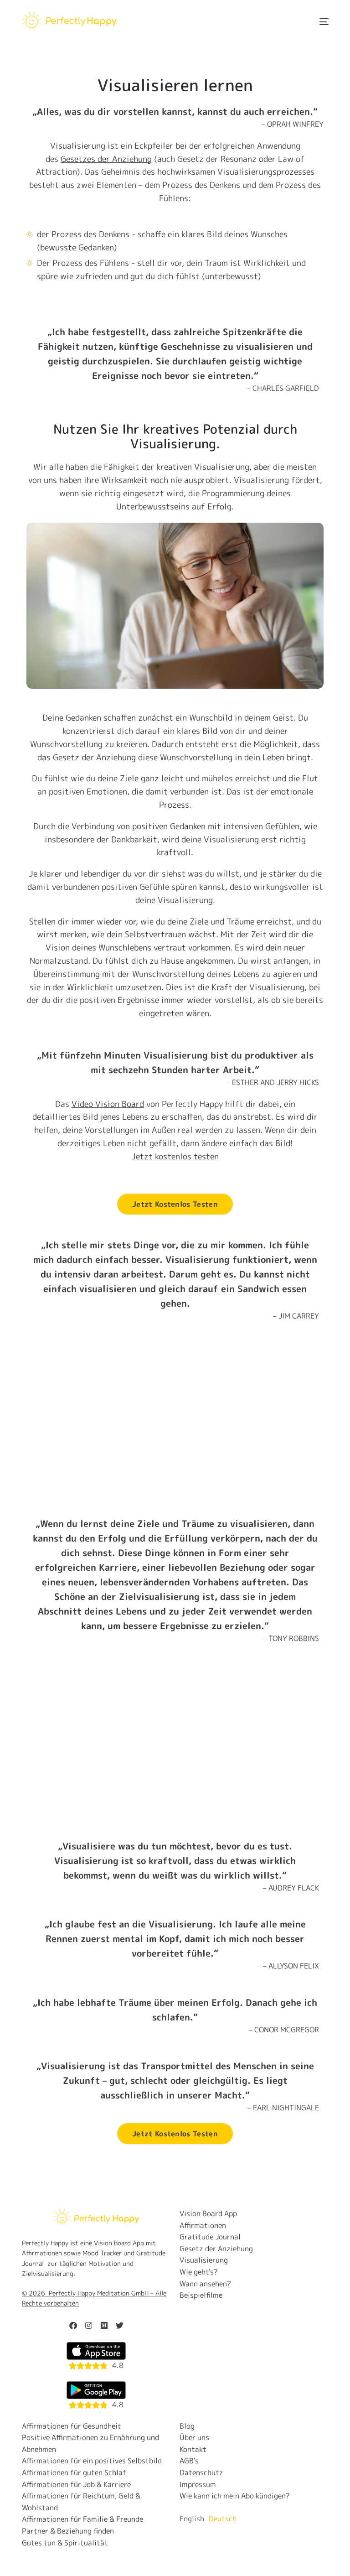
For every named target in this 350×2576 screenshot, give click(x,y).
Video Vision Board (108, 1104)
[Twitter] (119, 2325)
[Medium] (104, 2325)
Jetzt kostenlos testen (175, 1156)
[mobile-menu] (318, 22)
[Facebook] (73, 2325)
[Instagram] (88, 2325)
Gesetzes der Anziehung (106, 159)
